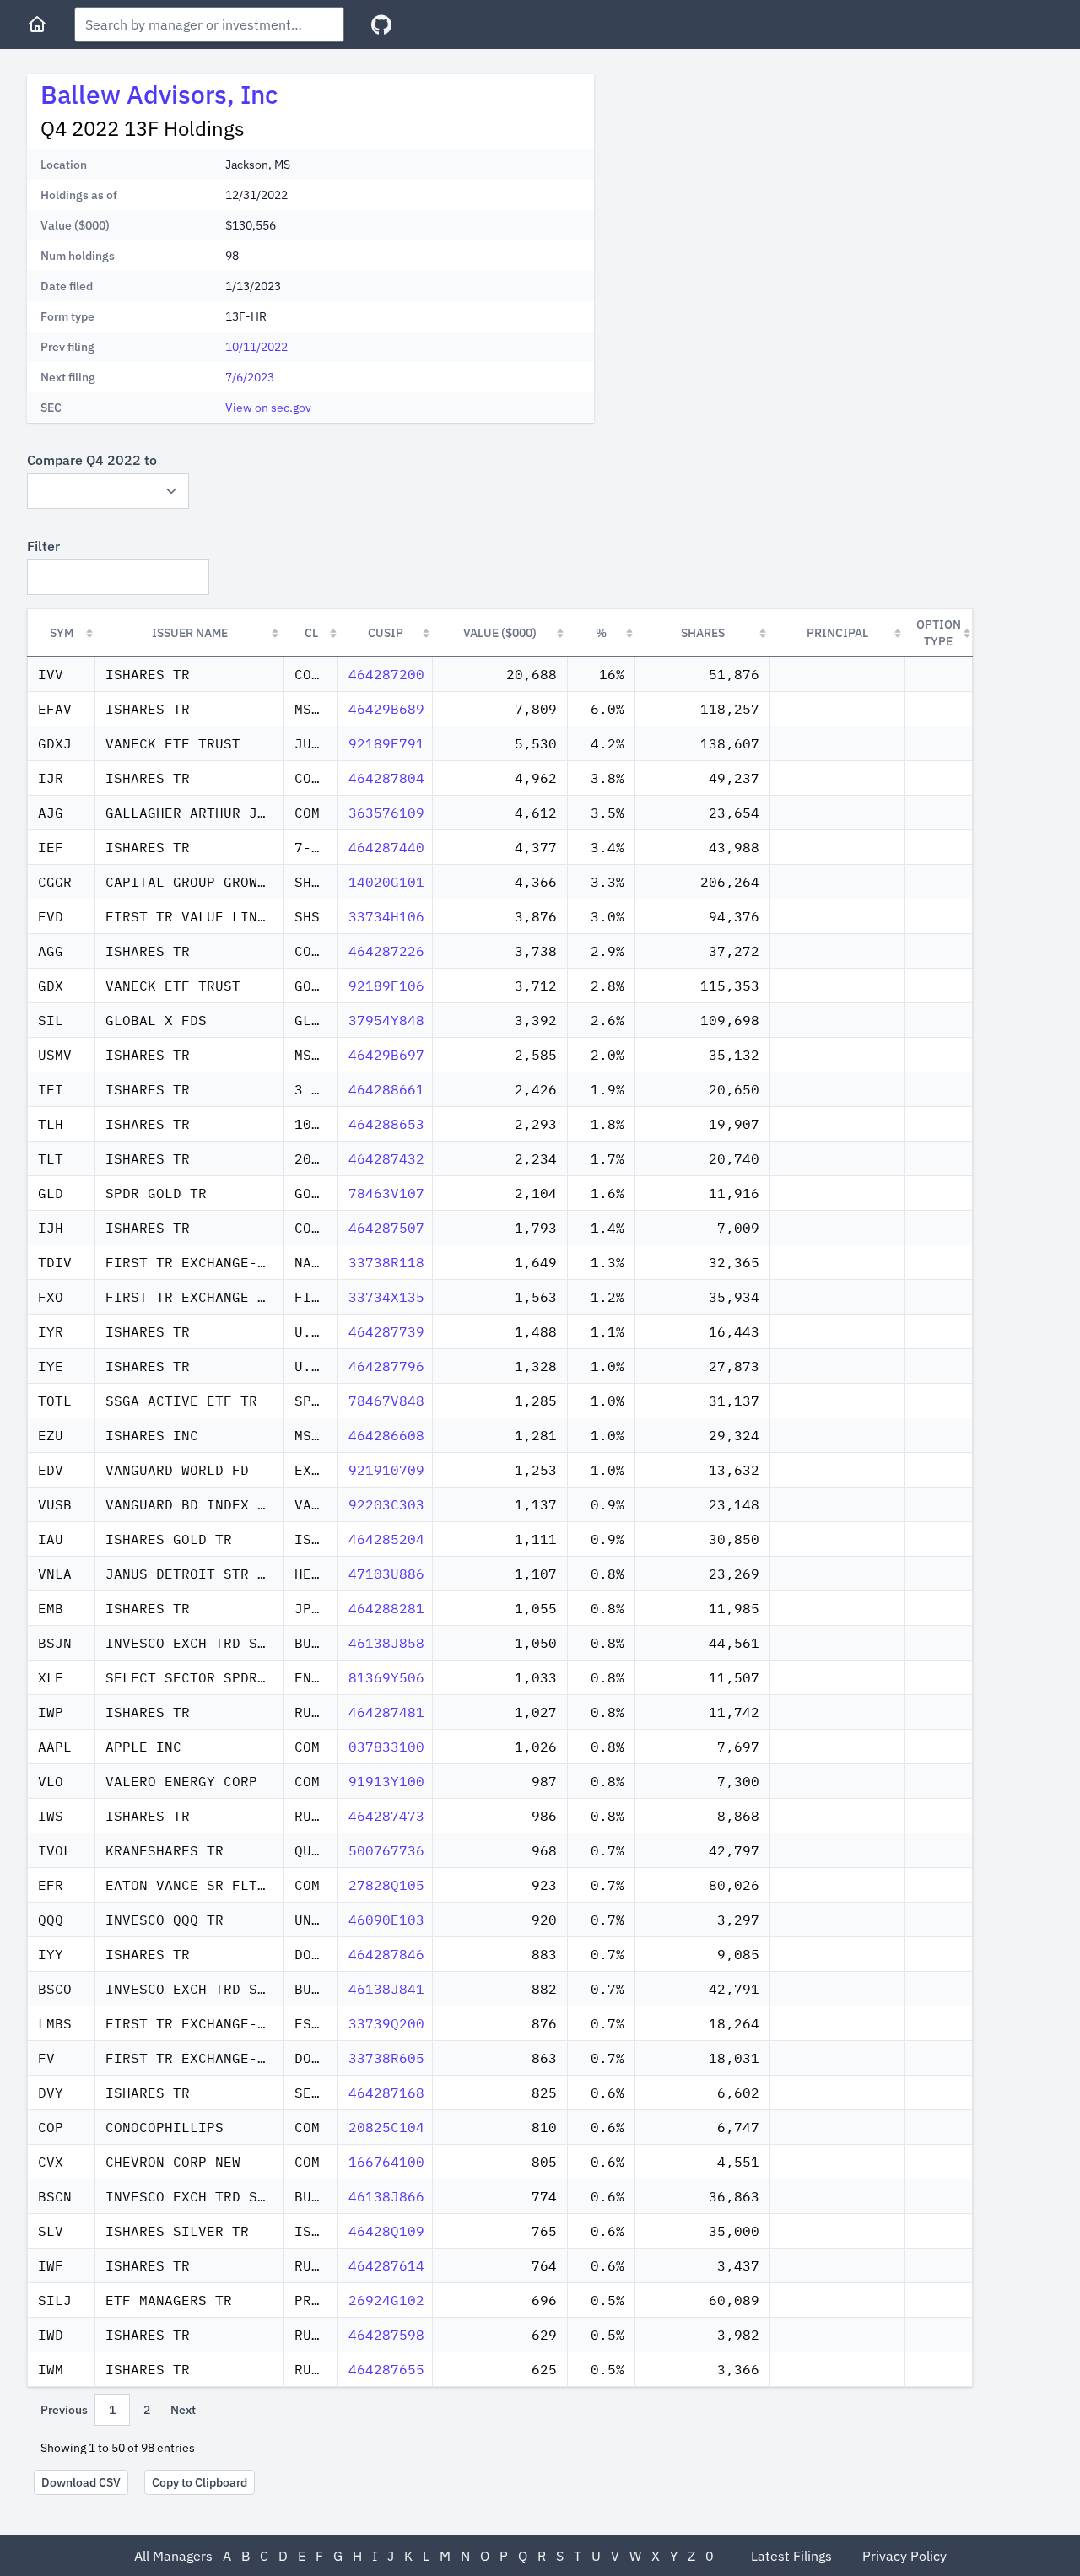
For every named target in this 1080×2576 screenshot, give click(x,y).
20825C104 (386, 2127)
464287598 (386, 2335)
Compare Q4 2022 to (92, 460)
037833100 (386, 1747)
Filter (43, 546)
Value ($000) (500, 633)
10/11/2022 (256, 347)
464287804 (386, 778)
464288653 (386, 1124)
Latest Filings (791, 2556)
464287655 (386, 2369)
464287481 (386, 1712)
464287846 (386, 1954)
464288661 (386, 1089)
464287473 (386, 1816)
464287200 (386, 674)
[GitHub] (381, 25)
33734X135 (386, 1297)
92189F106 (386, 986)
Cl (311, 633)
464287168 (386, 2093)
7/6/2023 (250, 377)
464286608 (386, 1435)
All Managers (173, 2556)
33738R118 (386, 1262)
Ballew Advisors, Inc (159, 94)
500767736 (386, 1850)
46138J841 (386, 1989)
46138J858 (386, 1643)
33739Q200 (386, 2023)
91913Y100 (386, 1781)
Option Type (939, 633)
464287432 (386, 1158)
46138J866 (386, 2196)
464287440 (386, 847)
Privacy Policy (904, 2556)
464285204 (386, 1539)
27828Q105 (386, 1885)
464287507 (386, 1228)
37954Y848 (386, 1020)
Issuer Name (190, 633)
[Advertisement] (749, 192)
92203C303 (386, 1504)
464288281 (386, 1608)
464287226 (386, 951)
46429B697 (386, 1055)
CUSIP (386, 633)
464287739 (386, 1331)
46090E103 (386, 1920)
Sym (62, 633)
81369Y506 (386, 1677)
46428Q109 (386, 2231)
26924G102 (386, 2300)
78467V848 (386, 1401)
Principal (837, 633)
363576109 (386, 813)
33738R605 (386, 2058)
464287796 (386, 1366)
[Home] (37, 24)
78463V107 (386, 1193)
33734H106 (386, 916)
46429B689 (386, 709)
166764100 (386, 2162)
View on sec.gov (268, 408)
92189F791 (386, 743)
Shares (703, 633)
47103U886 (386, 1574)
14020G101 (386, 882)
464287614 (386, 2265)
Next (183, 2410)
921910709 (386, 1470)
